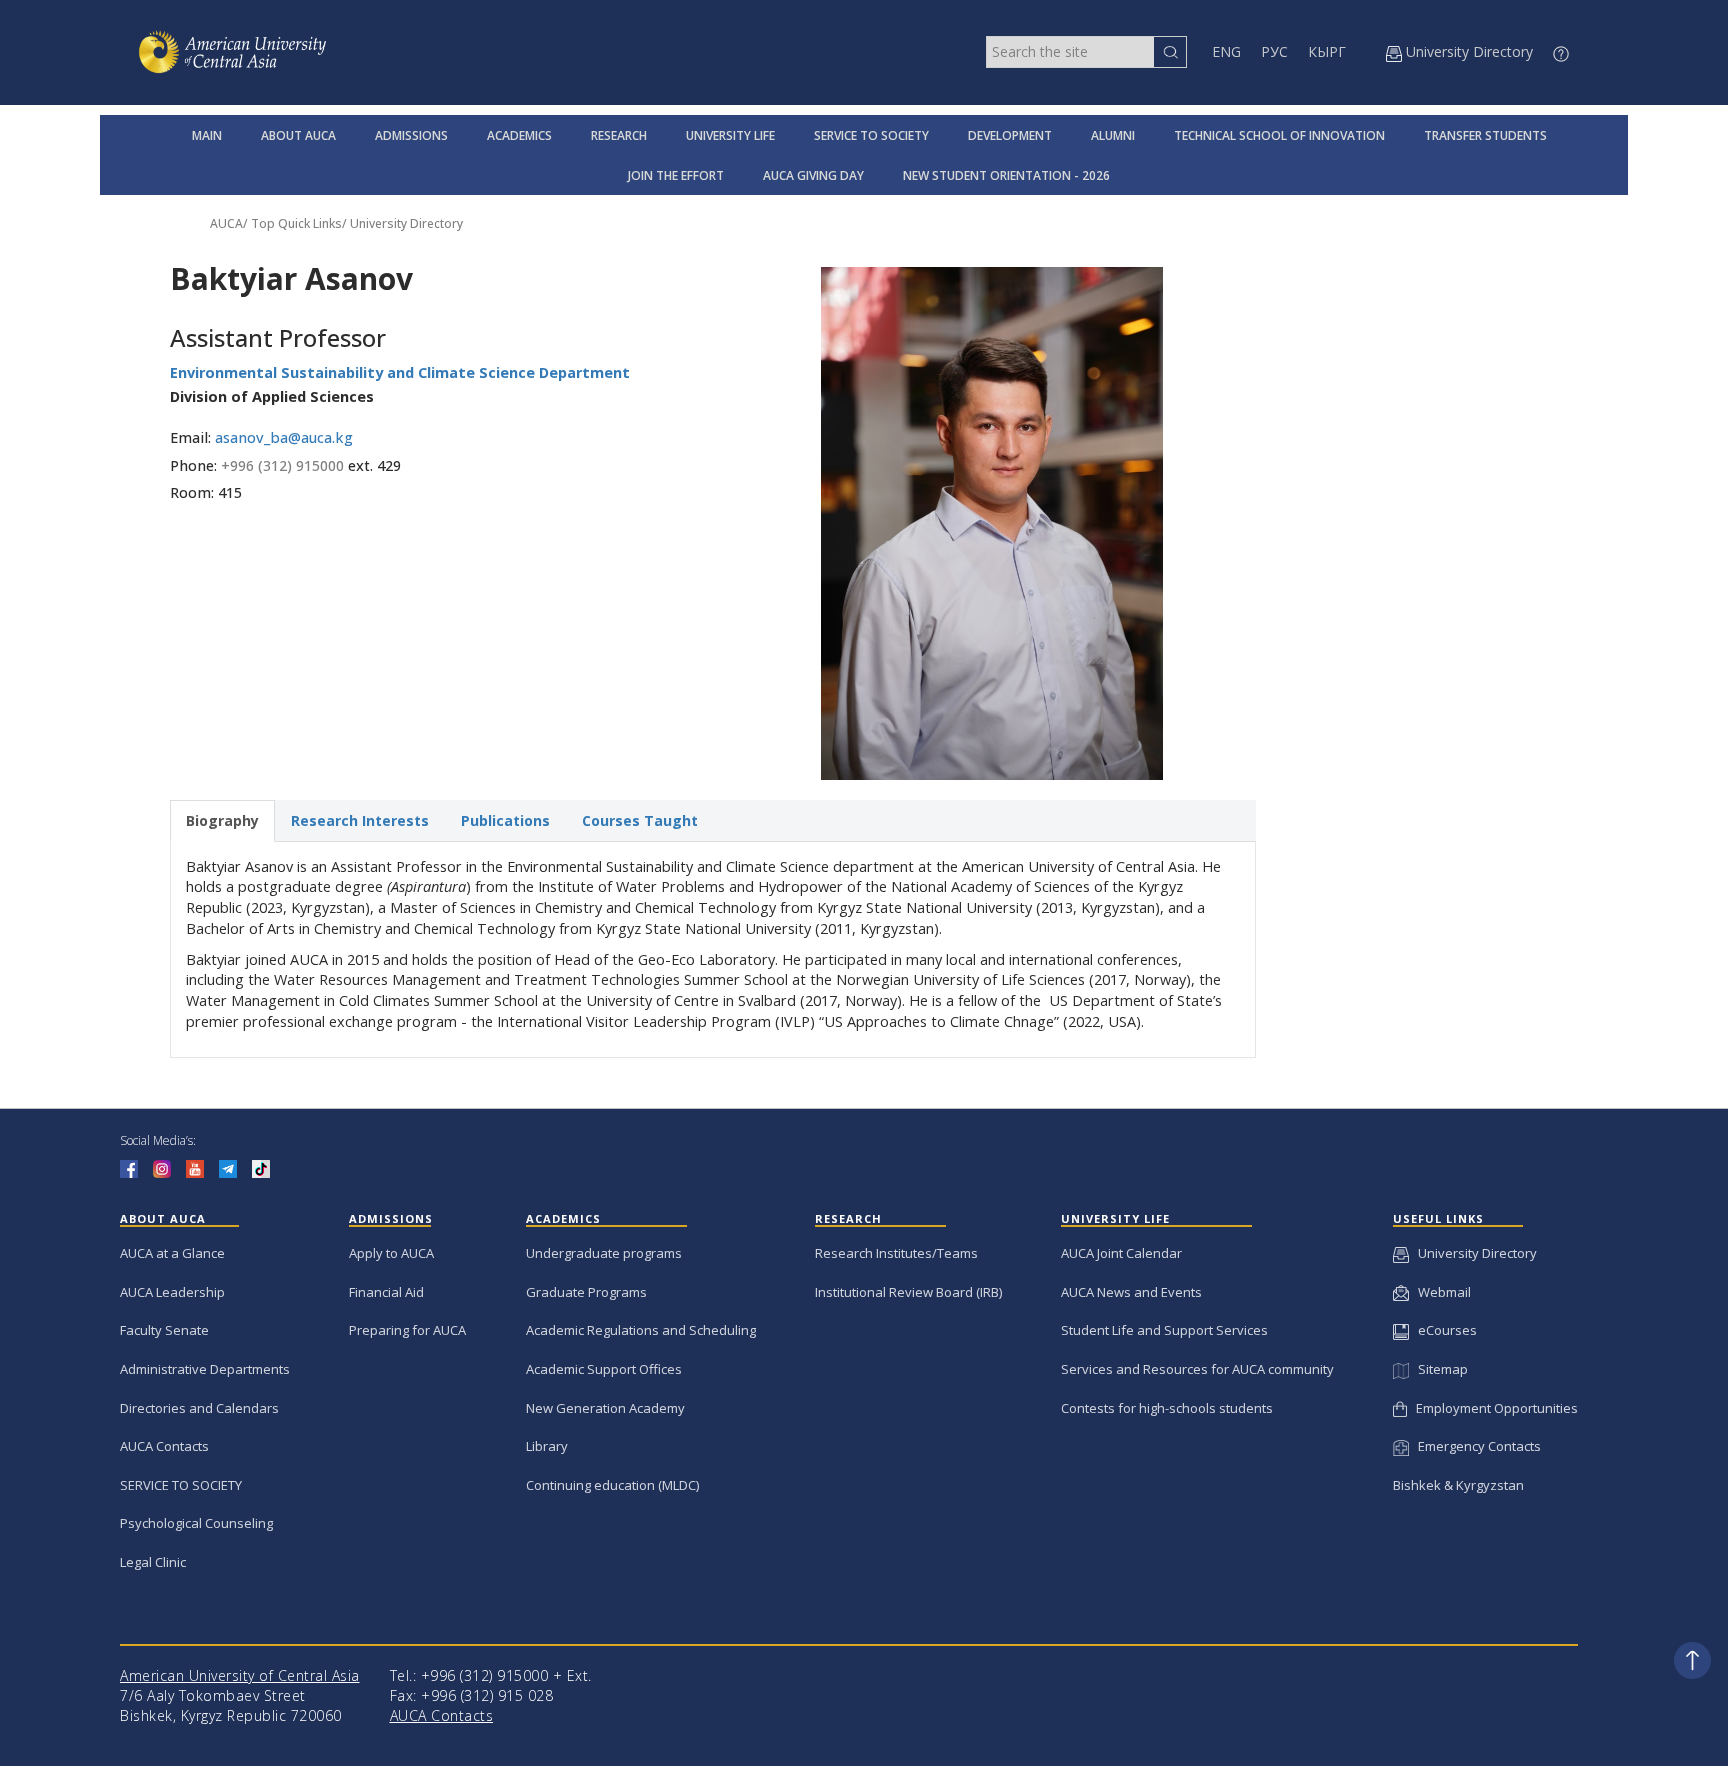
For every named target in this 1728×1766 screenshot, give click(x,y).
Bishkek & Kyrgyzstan (1458, 1485)
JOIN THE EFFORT (676, 175)
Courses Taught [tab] (640, 820)
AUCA (226, 223)
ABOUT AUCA (298, 135)
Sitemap (1438, 1369)
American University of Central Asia (240, 1675)
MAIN (207, 135)
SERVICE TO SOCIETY (871, 135)
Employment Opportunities (1492, 1408)
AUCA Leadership (172, 1292)
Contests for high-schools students (1167, 1408)
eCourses (1443, 1330)
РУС (1274, 51)
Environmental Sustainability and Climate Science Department (400, 372)
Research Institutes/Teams (896, 1253)
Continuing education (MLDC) (612, 1485)
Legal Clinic (153, 1562)
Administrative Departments (205, 1369)
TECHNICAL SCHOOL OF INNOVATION (1279, 135)
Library (547, 1446)
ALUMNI (1113, 135)
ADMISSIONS (411, 135)
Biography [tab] (222, 820)
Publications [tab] (505, 820)
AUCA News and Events (1131, 1292)
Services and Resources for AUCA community (1197, 1369)
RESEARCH (619, 135)
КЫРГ (1327, 51)
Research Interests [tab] (360, 820)
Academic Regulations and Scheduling (641, 1330)
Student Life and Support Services (1164, 1330)
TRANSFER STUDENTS (1485, 135)
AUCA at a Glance (172, 1253)
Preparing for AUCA (407, 1330)
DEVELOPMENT (1010, 135)
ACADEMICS (519, 135)
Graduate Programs (586, 1292)
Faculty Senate (164, 1330)
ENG (1226, 51)
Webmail (1440, 1292)
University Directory (406, 223)
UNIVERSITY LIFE (730, 135)
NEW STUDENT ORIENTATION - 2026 (1006, 175)
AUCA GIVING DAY (813, 175)
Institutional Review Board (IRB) (908, 1292)
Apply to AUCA (391, 1253)
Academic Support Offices (604, 1369)
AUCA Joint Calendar (1121, 1253)
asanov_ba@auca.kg (284, 437)
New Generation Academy (605, 1408)
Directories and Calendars (199, 1408)
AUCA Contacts (164, 1446)
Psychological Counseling (196, 1523)
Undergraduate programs (604, 1253)
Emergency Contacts (1475, 1446)
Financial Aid (386, 1292)
